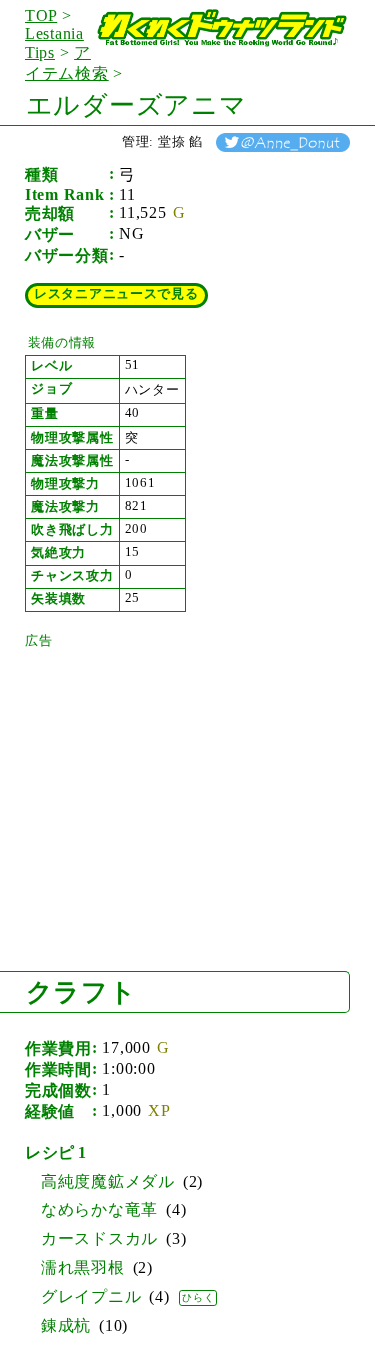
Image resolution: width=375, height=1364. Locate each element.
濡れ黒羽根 (83, 1267)
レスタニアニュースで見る (116, 294)
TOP (41, 15)
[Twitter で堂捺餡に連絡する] (283, 141)
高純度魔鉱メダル (108, 1181)
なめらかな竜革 (99, 1209)
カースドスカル (99, 1238)
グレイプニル (91, 1296)
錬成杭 (66, 1325)
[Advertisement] (175, 775)
